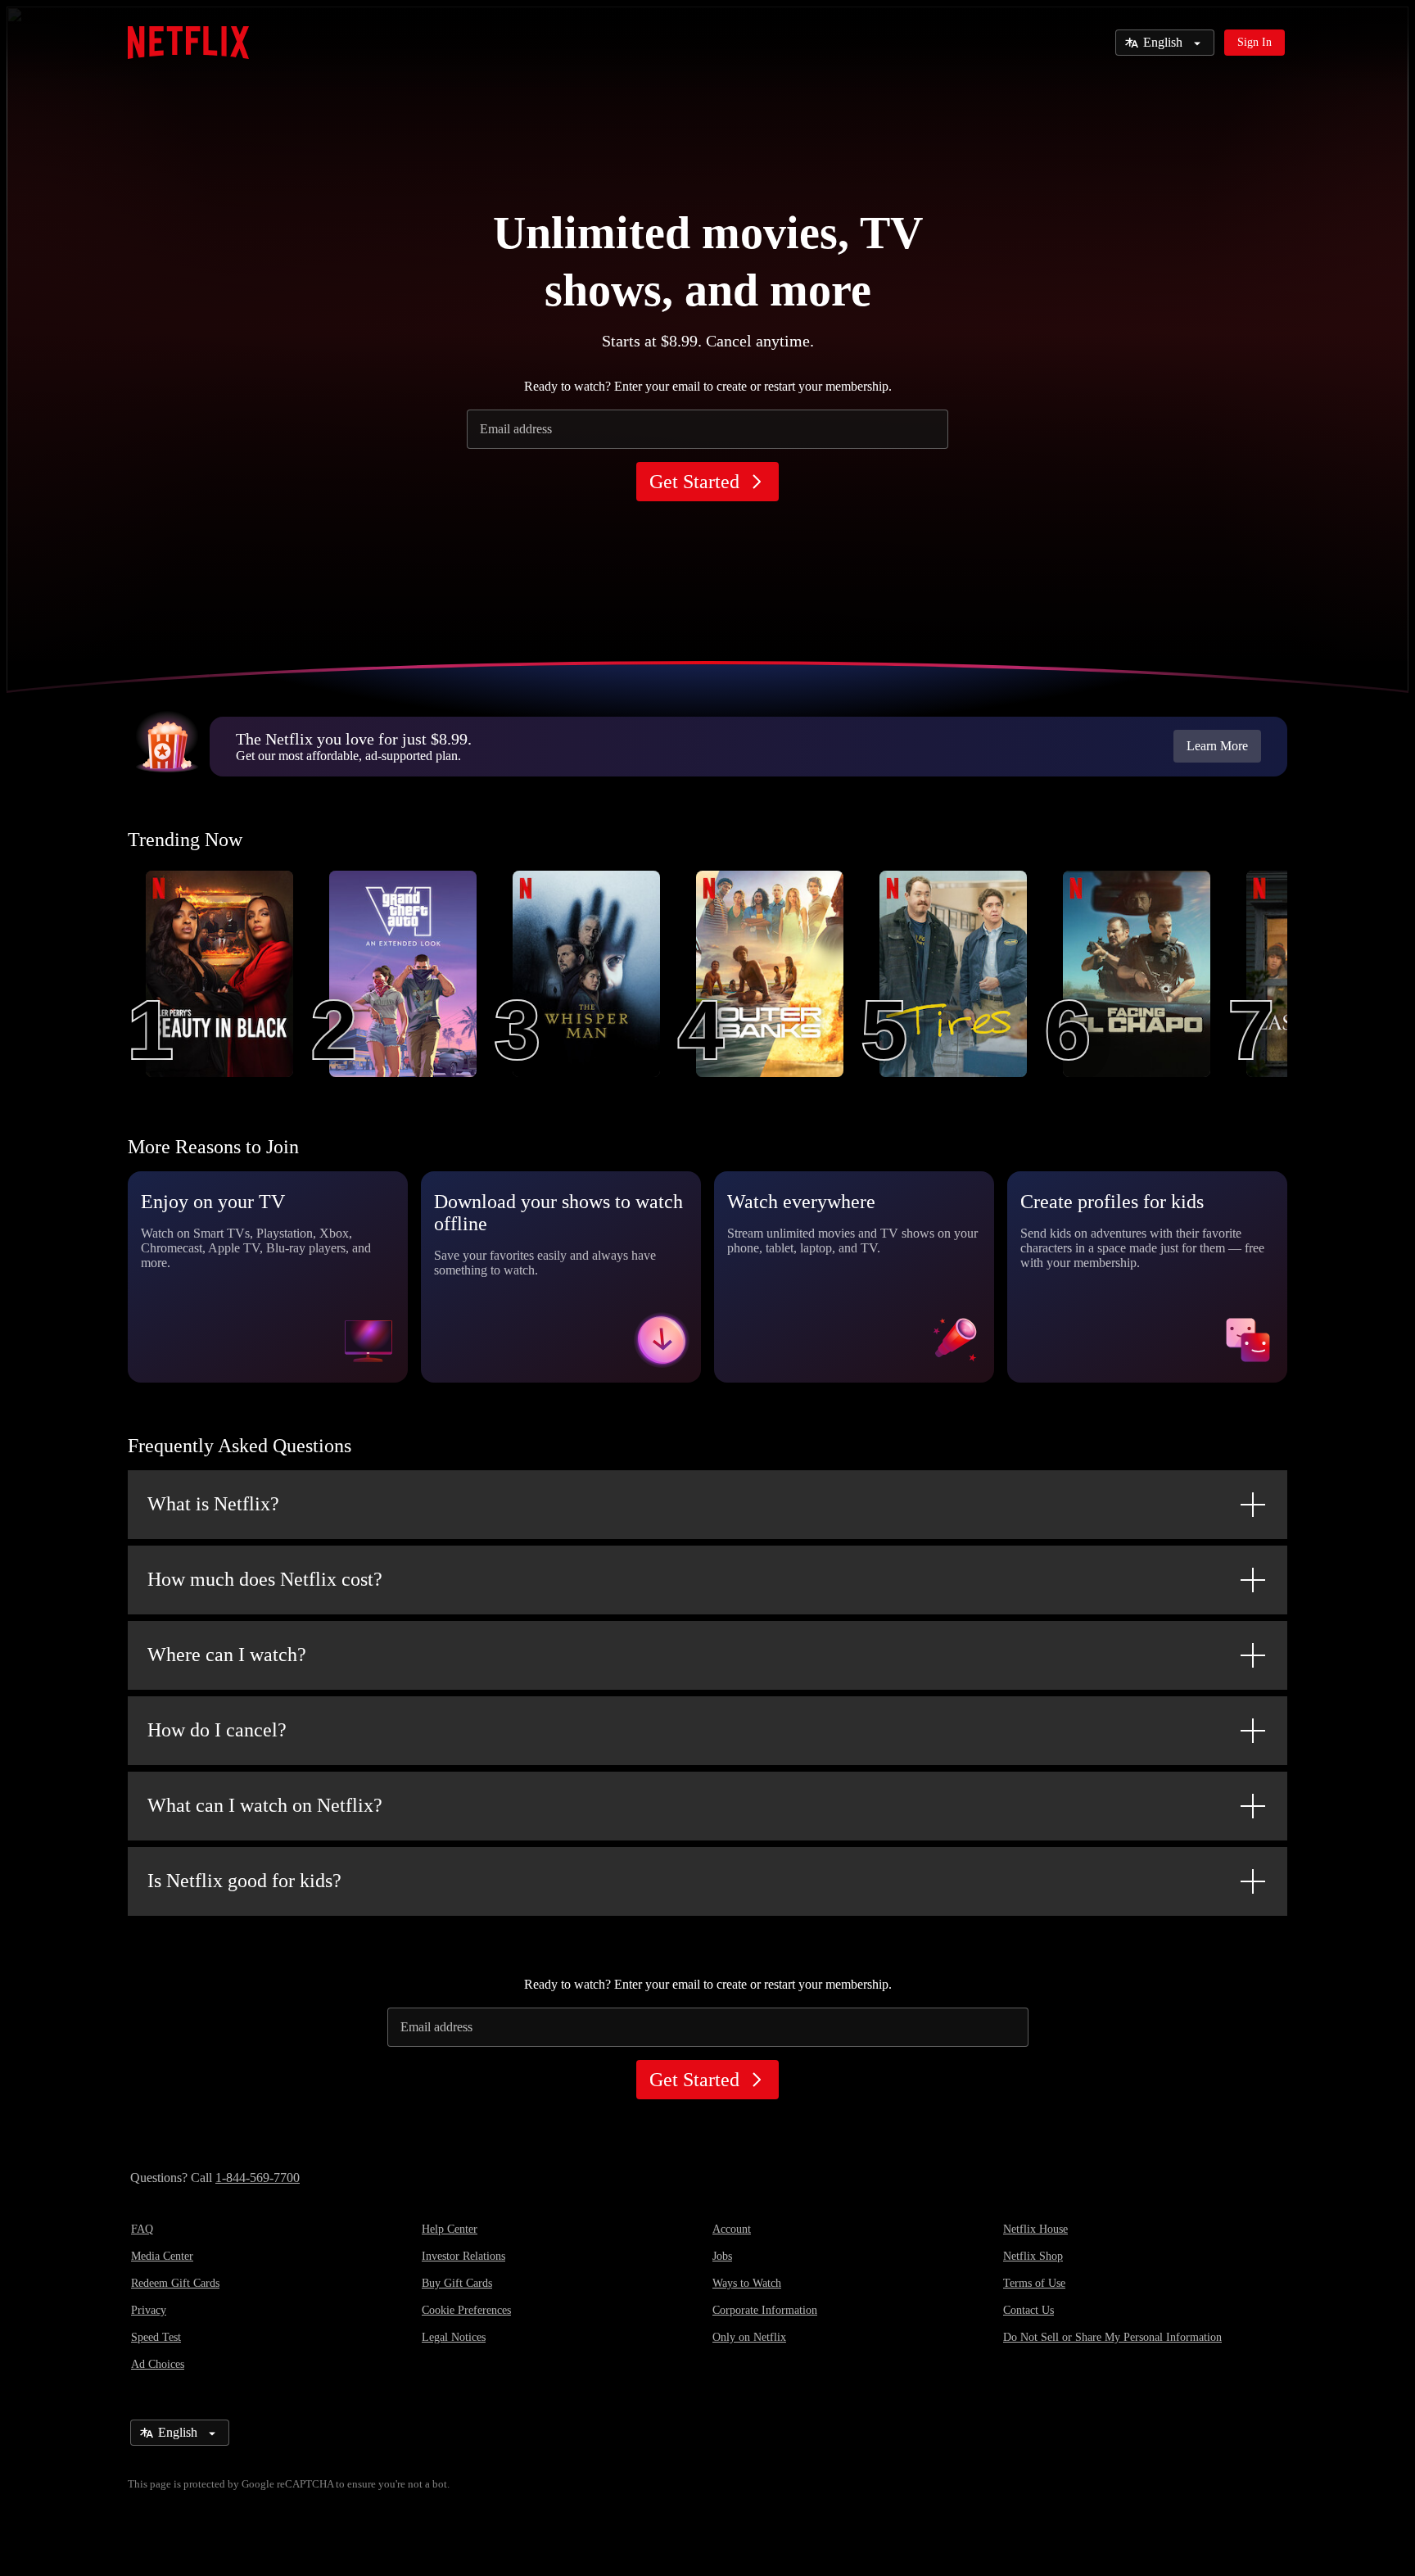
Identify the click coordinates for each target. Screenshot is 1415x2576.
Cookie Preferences (466, 2310)
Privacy (149, 2310)
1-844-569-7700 (258, 2178)
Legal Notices (454, 2337)
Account (732, 2229)
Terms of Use (1034, 2283)
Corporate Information (765, 2310)
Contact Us (1028, 2310)
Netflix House (1035, 2229)
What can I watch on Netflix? (265, 1805)
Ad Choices (158, 2364)
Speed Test (156, 2337)
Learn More (1217, 746)
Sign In (1255, 42)
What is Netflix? (213, 1504)
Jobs (722, 2256)
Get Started (694, 482)
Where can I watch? (227, 1655)
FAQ (142, 2229)
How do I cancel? (217, 1730)
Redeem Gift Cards (175, 2283)
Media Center (162, 2256)
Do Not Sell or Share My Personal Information (1112, 2337)
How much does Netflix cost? (265, 1579)
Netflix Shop (1033, 2256)
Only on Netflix (749, 2337)
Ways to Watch (747, 2283)
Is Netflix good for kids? (244, 1881)
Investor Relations (463, 2256)
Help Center (450, 2229)
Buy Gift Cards (457, 2283)
